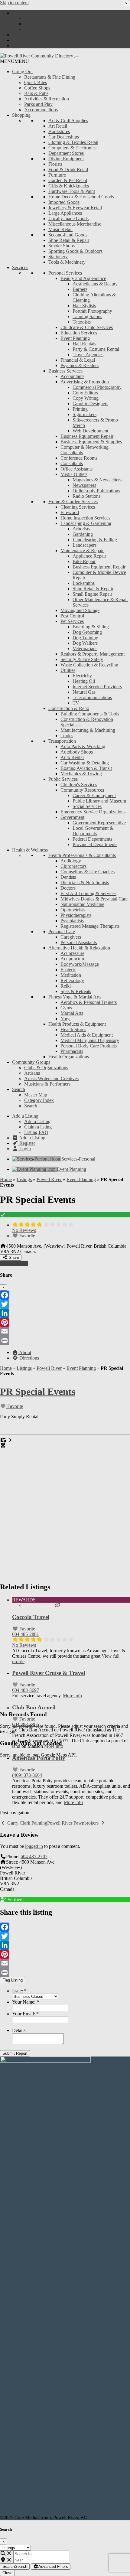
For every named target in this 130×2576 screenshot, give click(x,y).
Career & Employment (94, 795)
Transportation (62, 741)
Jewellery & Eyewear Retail (75, 208)
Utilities (68, 670)
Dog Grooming (87, 632)
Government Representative (99, 823)
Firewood (70, 512)
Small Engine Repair (92, 594)
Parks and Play (38, 104)
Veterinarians (85, 648)
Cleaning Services (78, 507)
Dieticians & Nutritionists (85, 883)
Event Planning (75, 338)
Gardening (83, 534)
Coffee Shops (37, 88)
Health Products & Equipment (77, 1024)
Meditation (71, 975)
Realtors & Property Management (93, 654)
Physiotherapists (76, 915)
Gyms (66, 1008)
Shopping (21, 115)
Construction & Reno (69, 708)
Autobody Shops (77, 752)
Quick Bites (36, 82)
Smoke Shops (62, 246)
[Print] (65, 1340)
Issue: (19, 1991)
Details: (19, 2030)
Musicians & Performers (47, 1084)
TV (76, 703)
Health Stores (73, 1029)
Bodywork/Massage (80, 964)
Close (7, 2573)
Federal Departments (92, 839)
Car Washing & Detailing (85, 763)
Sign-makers (84, 414)
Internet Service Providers (97, 687)
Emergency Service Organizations (93, 812)
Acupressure (72, 953)
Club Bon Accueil (34, 1707)
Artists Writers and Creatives (51, 1078)
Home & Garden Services (73, 502)
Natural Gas (84, 692)
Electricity (82, 676)
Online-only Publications (96, 491)
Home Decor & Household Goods (81, 197)
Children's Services (79, 785)
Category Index (39, 1100)
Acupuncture (73, 959)
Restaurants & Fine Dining (50, 77)
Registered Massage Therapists (90, 926)
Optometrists (73, 910)
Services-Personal (78, 1159)
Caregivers (71, 937)
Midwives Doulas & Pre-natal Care (94, 899)
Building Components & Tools (90, 714)
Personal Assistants (79, 942)
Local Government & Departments (93, 831)
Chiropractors (73, 866)
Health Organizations (69, 1057)
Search (19, 1089)
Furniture (57, 175)
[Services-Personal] (37, 1159)
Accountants (72, 376)
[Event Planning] (34, 1169)
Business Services (65, 371)
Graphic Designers (90, 404)
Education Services (79, 333)
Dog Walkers (85, 643)
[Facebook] (65, 1295)
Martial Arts (72, 1013)
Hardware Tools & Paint (72, 191)
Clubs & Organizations (46, 1068)
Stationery (58, 257)
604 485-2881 (26, 1634)
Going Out (22, 72)
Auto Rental (72, 757)
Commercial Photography (97, 387)
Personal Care (62, 931)
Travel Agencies (88, 355)
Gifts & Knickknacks (69, 186)
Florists (55, 164)
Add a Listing (25, 13)
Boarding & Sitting (91, 627)
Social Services (87, 806)
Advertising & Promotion (85, 382)
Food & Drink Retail (68, 169)
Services (20, 267)
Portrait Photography (92, 311)
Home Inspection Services (85, 518)
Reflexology (72, 980)
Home (6, 1179)
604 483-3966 (26, 1724)
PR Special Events (38, 1392)
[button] (15, 61)
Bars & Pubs (36, 93)
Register (27, 40)
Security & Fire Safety (82, 659)
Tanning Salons (87, 316)
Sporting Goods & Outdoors (75, 251)
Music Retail (60, 229)
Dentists (68, 877)
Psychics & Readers (80, 365)
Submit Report (15, 2053)
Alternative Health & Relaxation (79, 948)
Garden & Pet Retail (68, 180)
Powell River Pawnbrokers (73, 1823)
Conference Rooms (79, 458)
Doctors (68, 888)
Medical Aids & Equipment (87, 1035)
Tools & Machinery (67, 262)
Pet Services (72, 621)
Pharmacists (72, 1051)
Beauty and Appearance (83, 278)
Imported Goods (64, 202)
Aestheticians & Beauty (95, 284)
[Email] (65, 1331)
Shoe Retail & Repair (69, 240)
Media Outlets (74, 474)
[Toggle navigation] (77, 57)
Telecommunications (92, 697)
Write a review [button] (14, 1263)
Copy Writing (86, 398)
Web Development (90, 431)
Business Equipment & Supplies (91, 442)
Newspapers (84, 485)
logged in (34, 1846)
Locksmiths (84, 583)
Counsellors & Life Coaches (88, 872)
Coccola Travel (31, 1617)
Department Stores (66, 153)
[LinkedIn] (65, 1313)
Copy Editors (85, 393)
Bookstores (59, 131)
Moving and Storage (80, 610)
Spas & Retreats (76, 991)
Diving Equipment (66, 159)
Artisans (32, 1073)
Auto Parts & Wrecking (83, 746)
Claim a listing (38, 24)
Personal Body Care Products (89, 1046)
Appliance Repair (89, 556)
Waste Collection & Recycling (89, 665)
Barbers (80, 289)
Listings (24, 1179)
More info (72, 1696)
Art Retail (58, 126)
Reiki (66, 986)
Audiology (71, 861)
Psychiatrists (72, 921)
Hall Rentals (84, 344)
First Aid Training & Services (88, 893)
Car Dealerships (64, 137)
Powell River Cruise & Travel (49, 1673)
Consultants (72, 463)
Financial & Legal (78, 360)
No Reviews (24, 1230)
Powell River (49, 1179)
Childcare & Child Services (87, 327)
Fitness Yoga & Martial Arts (75, 997)
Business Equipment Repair (87, 436)
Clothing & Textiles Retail (73, 142)
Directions (29, 1358)
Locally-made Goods (68, 218)
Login (24, 46)
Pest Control (72, 616)
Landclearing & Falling (95, 540)
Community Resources (82, 790)
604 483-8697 (26, 1690)
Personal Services (65, 273)
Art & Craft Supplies (68, 120)
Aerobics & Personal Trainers (89, 1002)
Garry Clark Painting (27, 1823)
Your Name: (26, 2002)
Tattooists (82, 322)
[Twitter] (65, 1304)
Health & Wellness (30, 850)
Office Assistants (76, 469)
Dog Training (85, 638)
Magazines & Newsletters (97, 480)
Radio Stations (86, 496)
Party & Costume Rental (96, 349)
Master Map (36, 1095)
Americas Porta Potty (39, 1758)
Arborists (81, 529)
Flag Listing (13, 1980)
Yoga (65, 1019)
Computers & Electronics (72, 148)
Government (72, 817)
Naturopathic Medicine (82, 904)
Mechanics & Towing (81, 774)
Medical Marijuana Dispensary (90, 1040)
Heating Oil (84, 681)
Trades (67, 736)
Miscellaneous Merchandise (75, 224)
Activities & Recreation (47, 99)
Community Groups (31, 1062)
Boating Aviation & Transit (86, 768)
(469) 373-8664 (27, 1775)
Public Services (63, 779)
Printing (80, 409)
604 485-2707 (34, 1856)
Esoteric (68, 970)
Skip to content (14, 3)
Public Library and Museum (99, 801)
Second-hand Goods (68, 235)
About (25, 1352)
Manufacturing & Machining (88, 730)
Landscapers (84, 545)
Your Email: (25, 2014)
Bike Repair (84, 561)
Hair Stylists (84, 306)
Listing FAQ (36, 29)
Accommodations (41, 110)
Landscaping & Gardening (86, 523)
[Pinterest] (65, 1322)
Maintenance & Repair (82, 550)
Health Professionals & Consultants (82, 855)
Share (13, 1257)
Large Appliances (65, 213)
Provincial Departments (95, 844)
